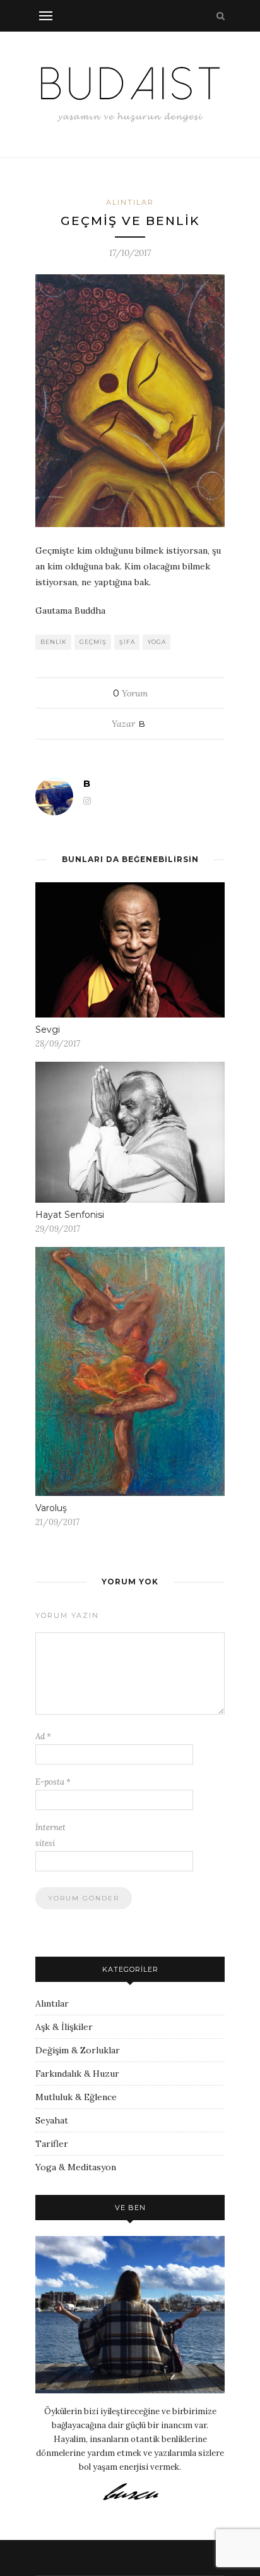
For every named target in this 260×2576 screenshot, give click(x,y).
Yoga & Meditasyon (76, 2167)
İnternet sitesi (50, 1835)
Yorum (130, 693)
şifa (127, 642)
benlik (54, 642)
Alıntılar (130, 202)
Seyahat (52, 2120)
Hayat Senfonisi (70, 1215)
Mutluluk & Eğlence (76, 2097)
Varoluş (51, 1508)
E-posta (53, 1782)
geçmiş (93, 642)
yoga (157, 642)
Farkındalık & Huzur (77, 2074)
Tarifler (52, 2144)
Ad (43, 1736)
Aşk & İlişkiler (64, 2027)
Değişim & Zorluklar (78, 2050)
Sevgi (48, 1030)
